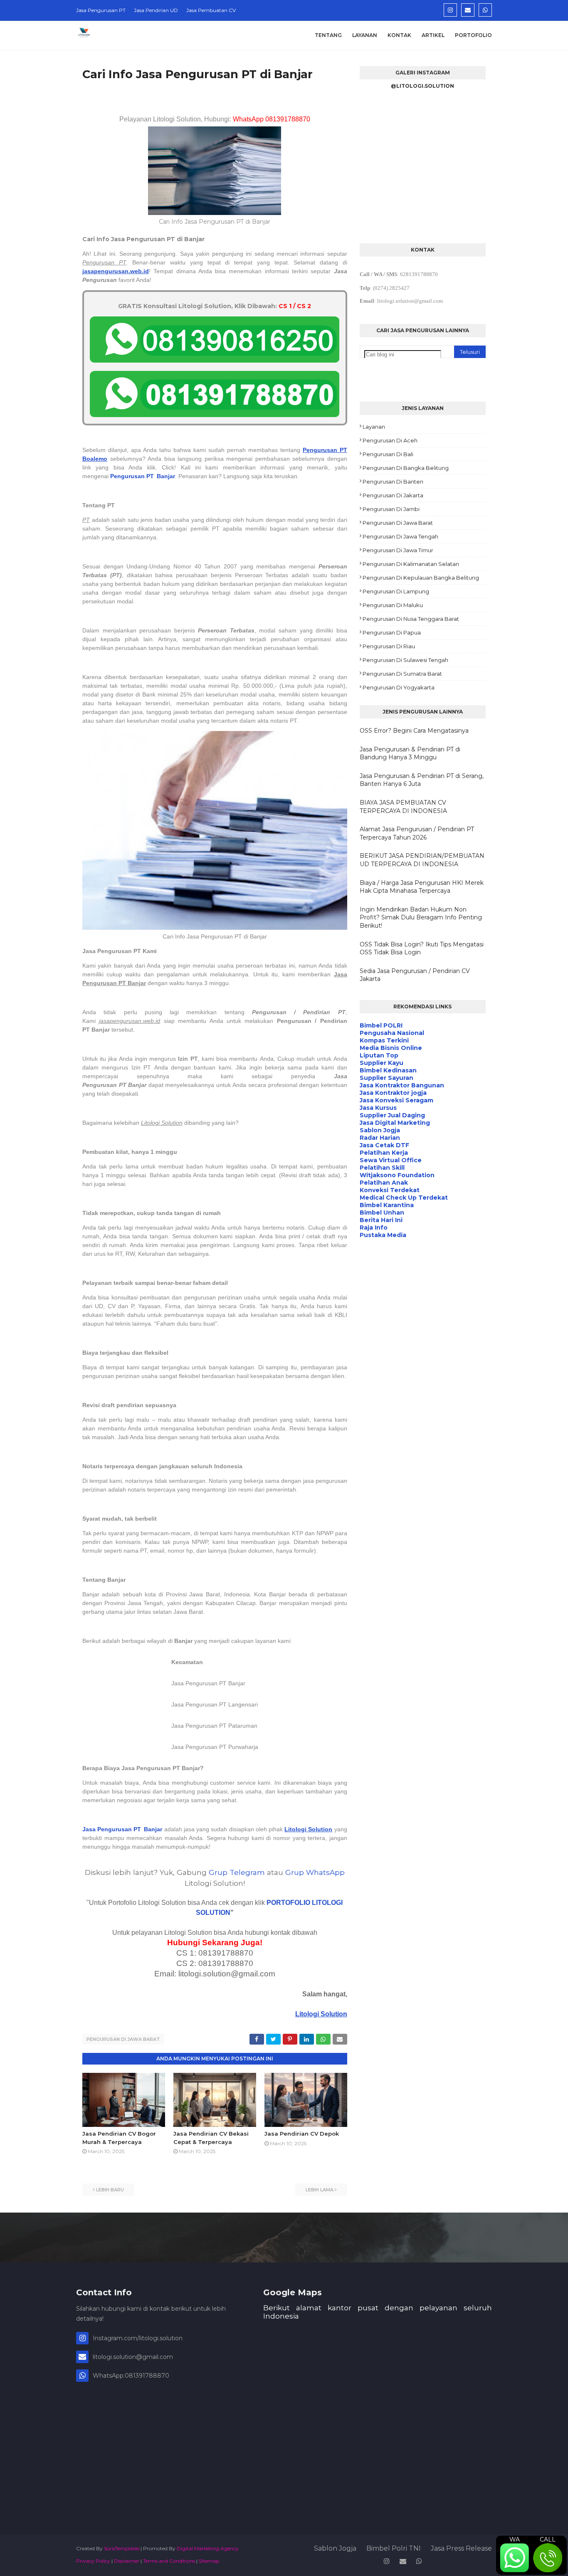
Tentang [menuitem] (328, 35)
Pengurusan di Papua (392, 632)
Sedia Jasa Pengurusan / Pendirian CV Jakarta (415, 975)
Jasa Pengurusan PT (101, 10)
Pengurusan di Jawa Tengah (400, 536)
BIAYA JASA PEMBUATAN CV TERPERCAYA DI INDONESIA (403, 807)
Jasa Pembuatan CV (211, 10)
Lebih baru (110, 2190)
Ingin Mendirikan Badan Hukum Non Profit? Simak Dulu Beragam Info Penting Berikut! (421, 918)
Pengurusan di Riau (389, 646)
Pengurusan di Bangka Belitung (406, 468)
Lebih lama (320, 2190)
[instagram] (450, 10)
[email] (468, 10)
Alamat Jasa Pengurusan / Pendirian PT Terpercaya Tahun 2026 (417, 833)
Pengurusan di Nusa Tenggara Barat (411, 619)
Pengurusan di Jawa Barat (123, 2039)
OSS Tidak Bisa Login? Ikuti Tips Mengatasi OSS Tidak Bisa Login (422, 948)
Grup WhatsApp (315, 1872)
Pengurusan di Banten (393, 482)
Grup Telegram (237, 1872)
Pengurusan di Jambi (391, 509)
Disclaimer (127, 2561)
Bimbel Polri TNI (394, 2548)
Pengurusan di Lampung (396, 591)
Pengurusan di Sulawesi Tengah (405, 660)
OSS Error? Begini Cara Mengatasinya (414, 731)
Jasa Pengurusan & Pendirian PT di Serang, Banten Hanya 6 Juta (422, 780)
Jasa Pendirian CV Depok (302, 2134)
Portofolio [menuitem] (473, 35)
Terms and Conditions (169, 2561)
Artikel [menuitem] (433, 35)
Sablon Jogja (335, 2548)
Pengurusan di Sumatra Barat (402, 674)
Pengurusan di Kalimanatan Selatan (411, 564)
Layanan (374, 427)
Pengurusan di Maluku (393, 605)
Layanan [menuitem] (365, 35)
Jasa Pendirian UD (156, 10)
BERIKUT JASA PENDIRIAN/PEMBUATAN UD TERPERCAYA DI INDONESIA (422, 860)
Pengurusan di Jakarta (393, 495)
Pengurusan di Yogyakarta (399, 687)
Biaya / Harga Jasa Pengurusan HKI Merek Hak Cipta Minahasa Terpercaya (422, 887)
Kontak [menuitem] (399, 35)
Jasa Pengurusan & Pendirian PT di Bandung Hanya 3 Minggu (410, 753)
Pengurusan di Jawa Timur (398, 550)
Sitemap (209, 2561)
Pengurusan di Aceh (390, 440)
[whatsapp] (485, 10)
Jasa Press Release (461, 2548)
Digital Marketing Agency (208, 2548)
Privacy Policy (93, 2561)
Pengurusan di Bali (388, 454)
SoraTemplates (122, 2548)
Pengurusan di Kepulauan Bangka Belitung (421, 578)
